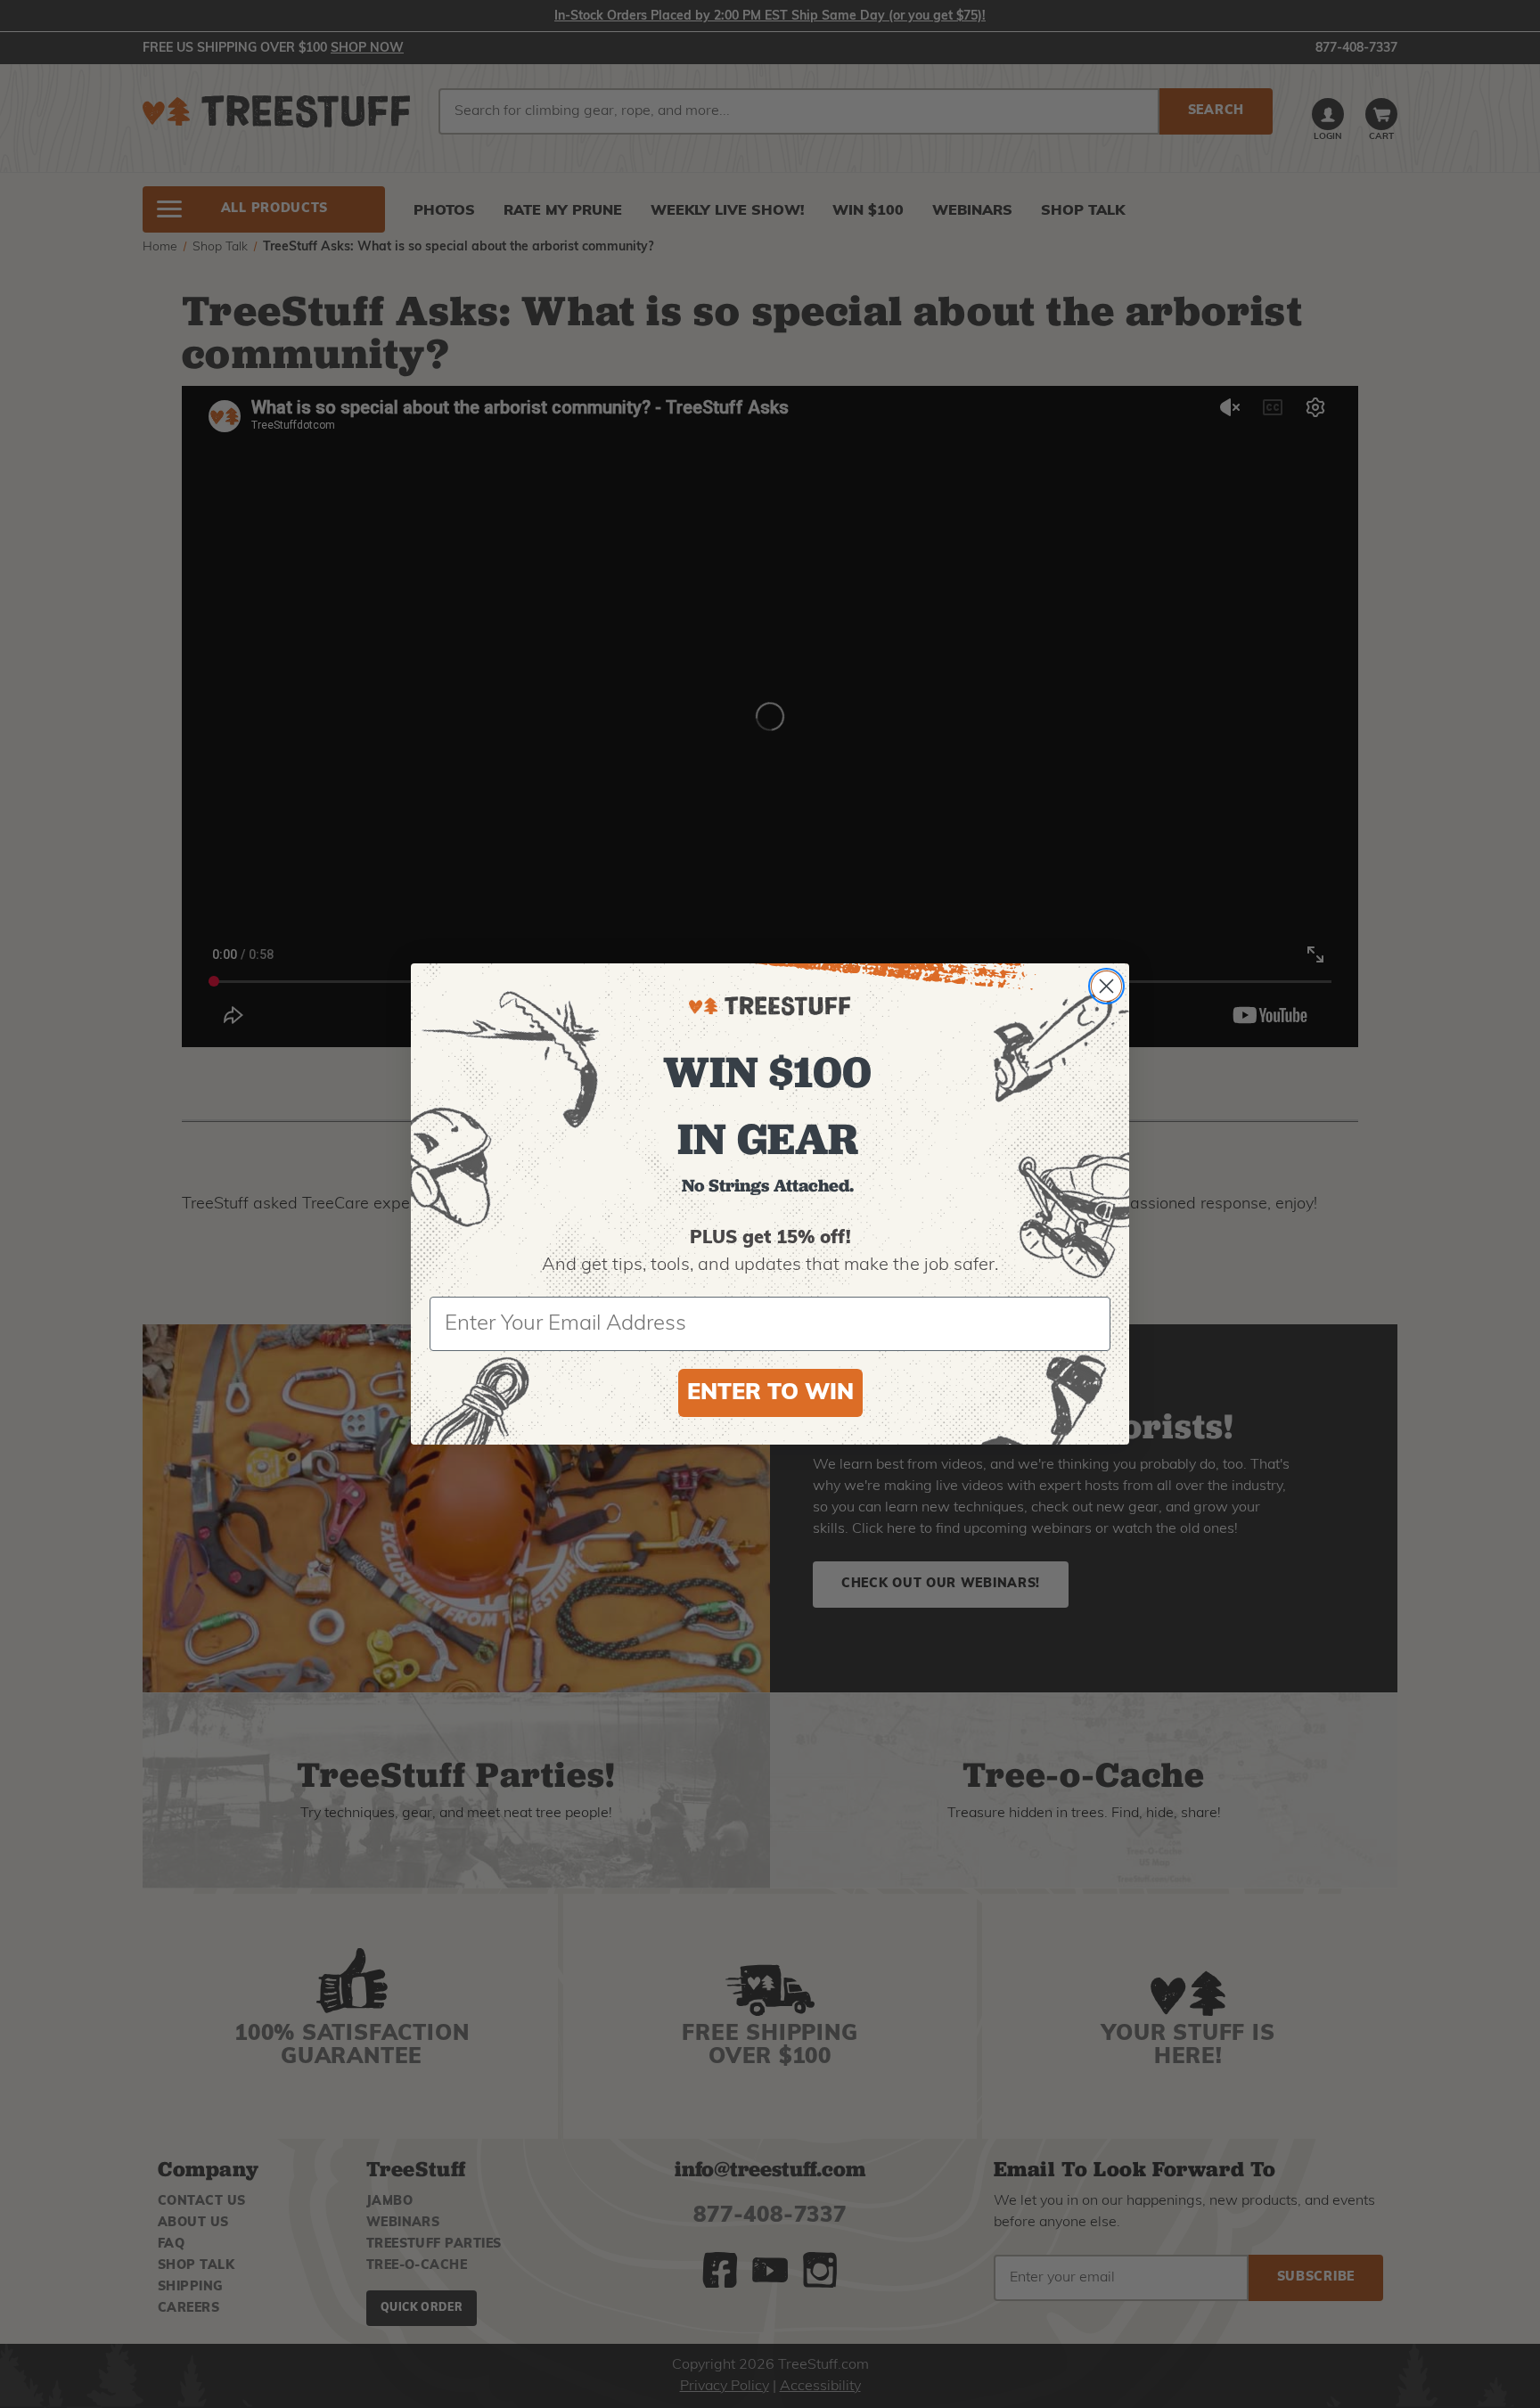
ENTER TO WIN (770, 1393)
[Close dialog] (1106, 986)
